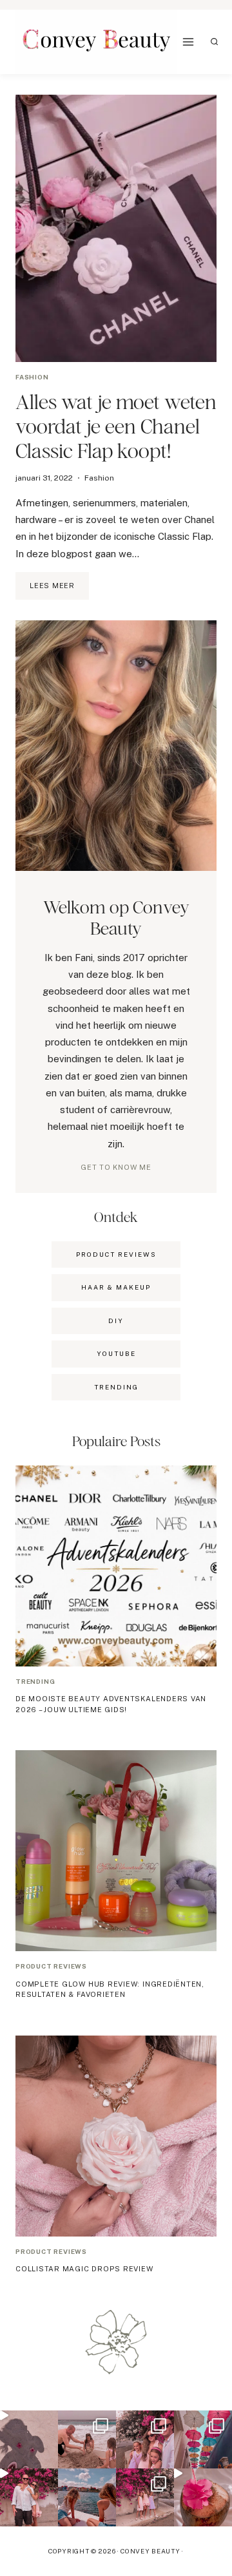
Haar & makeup (116, 1287)
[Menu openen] (188, 42)
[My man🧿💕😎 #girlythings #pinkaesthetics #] (29, 2497)
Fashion (32, 377)
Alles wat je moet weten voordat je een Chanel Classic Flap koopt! (116, 426)
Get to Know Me (116, 1167)
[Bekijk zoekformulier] (215, 42)
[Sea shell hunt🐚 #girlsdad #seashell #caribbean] (87, 2439)
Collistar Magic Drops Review (84, 2269)
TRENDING (116, 1387)
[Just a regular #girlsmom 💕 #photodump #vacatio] (145, 2497)
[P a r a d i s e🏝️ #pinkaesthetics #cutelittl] (87, 2497)
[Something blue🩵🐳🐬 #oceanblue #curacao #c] (203, 2439)
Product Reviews (116, 1254)
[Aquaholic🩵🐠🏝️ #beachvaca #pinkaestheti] (29, 2439)
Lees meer (59, 591)
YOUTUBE (116, 1353)
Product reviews (51, 1966)
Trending (35, 1681)
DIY (116, 1321)
